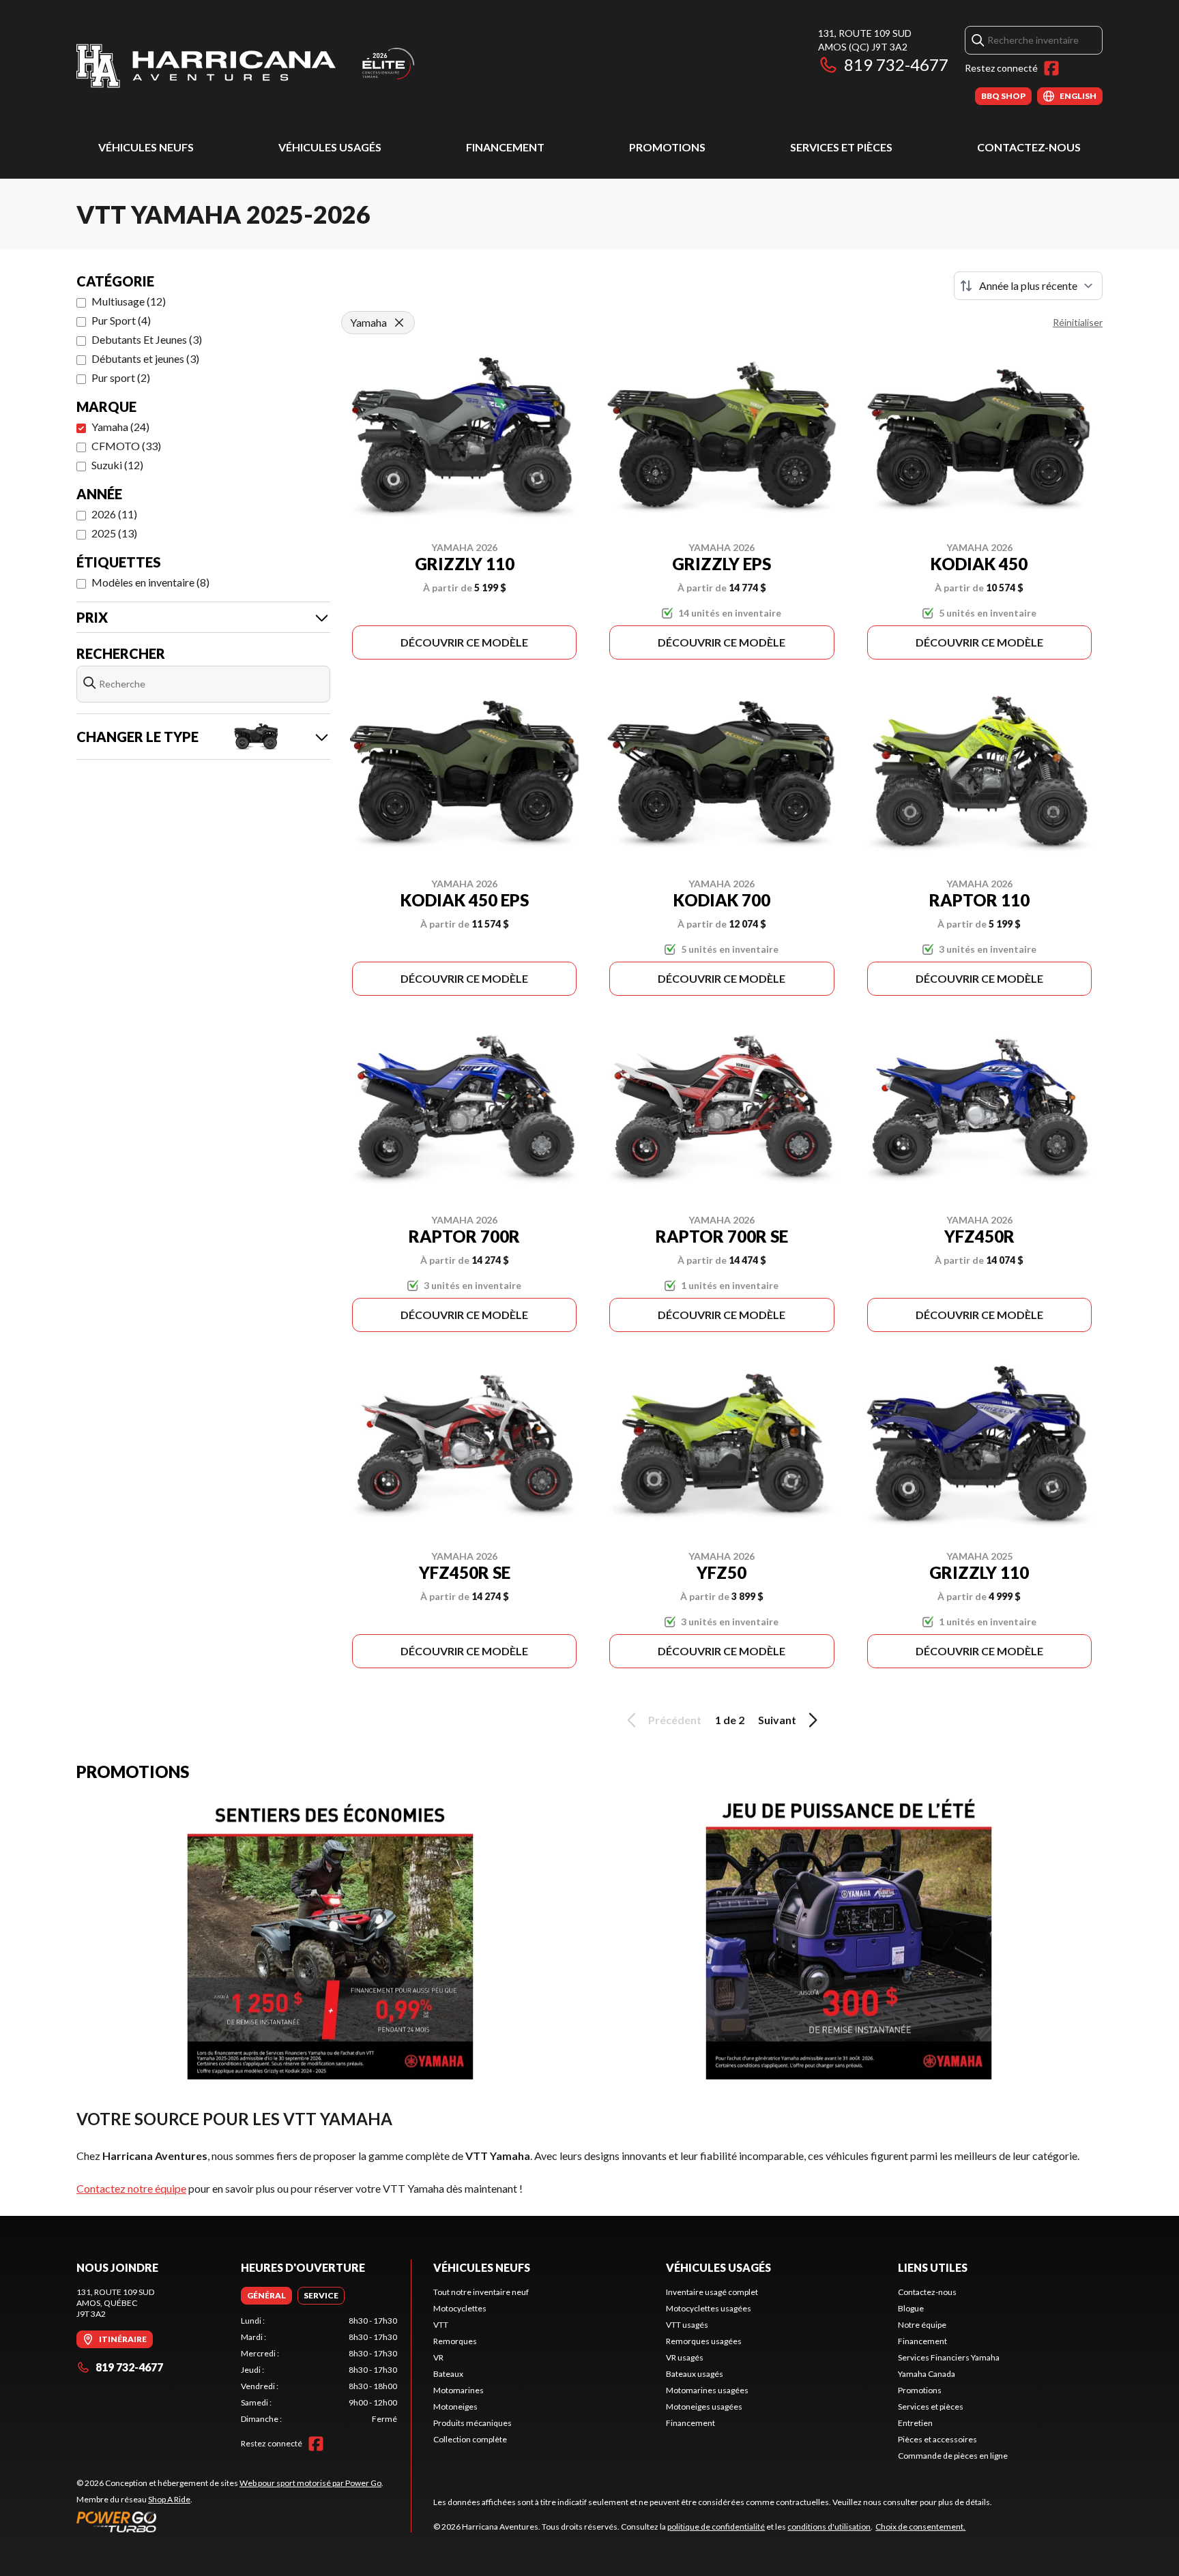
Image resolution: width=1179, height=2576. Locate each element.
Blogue (911, 2308)
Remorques (455, 2341)
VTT (441, 2325)
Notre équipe (922, 2325)
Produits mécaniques (472, 2423)
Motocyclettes (460, 2308)
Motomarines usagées (707, 2390)
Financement (505, 147)
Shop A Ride (169, 2499)
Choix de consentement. (920, 2527)
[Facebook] (1051, 68)
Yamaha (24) (120, 427)
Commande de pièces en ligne (953, 2456)
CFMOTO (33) (126, 446)
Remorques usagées (704, 2341)
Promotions (667, 147)
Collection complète (470, 2439)
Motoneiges (455, 2407)
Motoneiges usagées (704, 2407)
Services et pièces (841, 147)
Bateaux (448, 2374)
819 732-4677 (896, 64)
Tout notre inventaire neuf (481, 2292)
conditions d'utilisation (829, 2527)
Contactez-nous (1029, 147)
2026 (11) (114, 514)
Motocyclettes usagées (709, 2308)
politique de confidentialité (716, 2527)
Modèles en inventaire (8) (150, 582)
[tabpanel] (319, 2370)
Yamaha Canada (927, 2374)
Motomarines (458, 2390)
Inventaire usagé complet (712, 2292)
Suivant (777, 1720)
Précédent (675, 1720)
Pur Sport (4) (121, 320)
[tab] (266, 2296)
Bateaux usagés (695, 2374)
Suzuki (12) (117, 465)
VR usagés (685, 2357)
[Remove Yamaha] (399, 323)
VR (438, 2357)
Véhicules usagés (330, 147)
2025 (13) (114, 533)
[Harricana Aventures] (247, 66)
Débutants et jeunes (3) (145, 358)
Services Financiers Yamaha (949, 2357)
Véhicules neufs (146, 147)
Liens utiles (933, 2267)
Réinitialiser (1078, 322)
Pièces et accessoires (937, 2439)
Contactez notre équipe (131, 2188)
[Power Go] (230, 2521)
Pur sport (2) (121, 377)
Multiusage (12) (129, 301)
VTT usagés (687, 2325)
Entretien (915, 2423)
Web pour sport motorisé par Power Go (310, 2483)
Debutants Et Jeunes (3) (147, 339)
